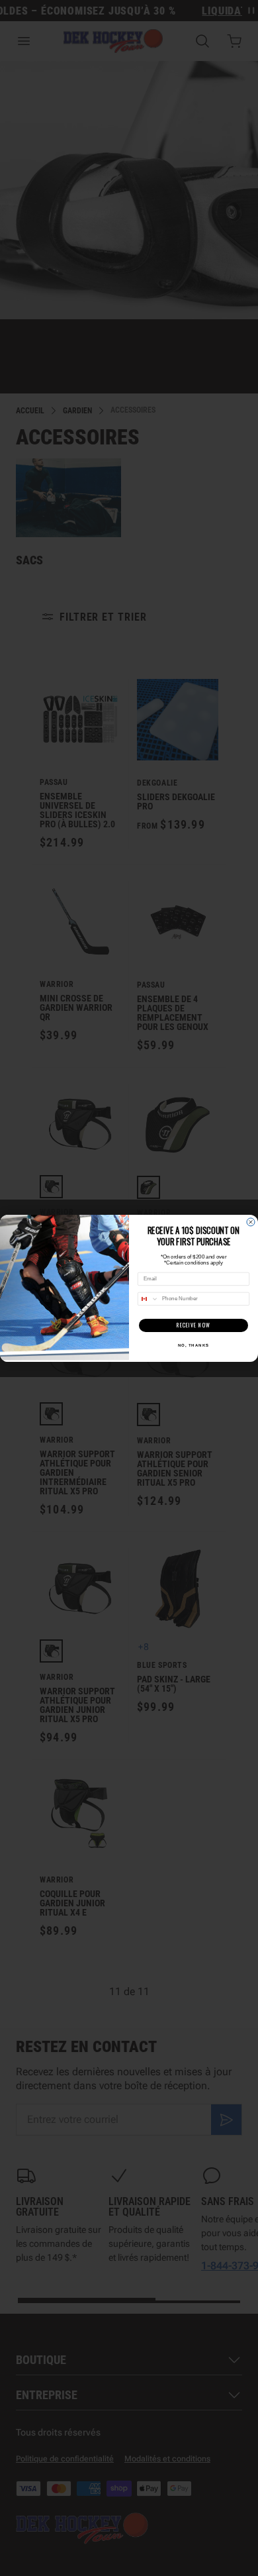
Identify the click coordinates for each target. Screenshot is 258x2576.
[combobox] (149, 1299)
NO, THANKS (194, 1345)
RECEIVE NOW (194, 1325)
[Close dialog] (251, 1222)
